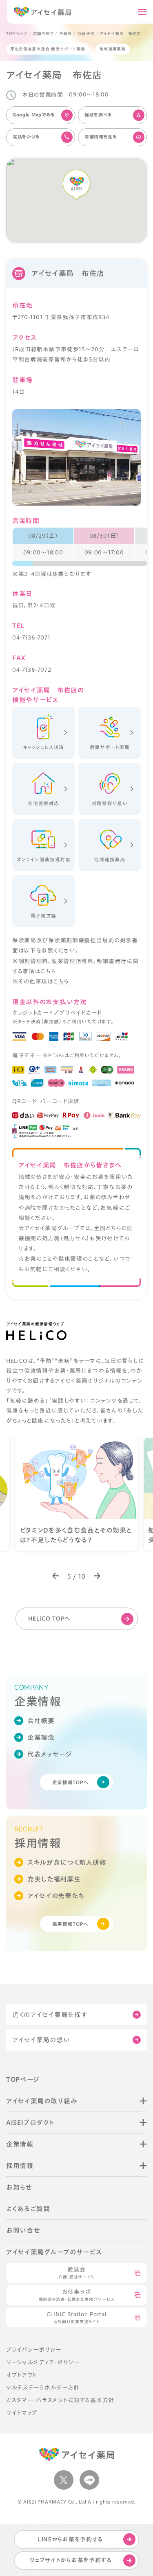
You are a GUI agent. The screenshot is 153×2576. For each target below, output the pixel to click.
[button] (56, 1576)
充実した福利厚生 (54, 1879)
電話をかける (26, 137)
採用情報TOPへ (71, 1924)
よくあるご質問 (28, 2209)
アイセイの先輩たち (56, 1896)
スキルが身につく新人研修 (67, 1862)
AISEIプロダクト (30, 2123)
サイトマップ (22, 2413)
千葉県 (66, 33)
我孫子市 (86, 33)
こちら (48, 971)
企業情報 (20, 2144)
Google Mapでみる (34, 115)
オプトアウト (22, 2375)
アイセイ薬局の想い (41, 2040)
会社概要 (41, 1721)
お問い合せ (23, 2230)
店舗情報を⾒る (101, 137)
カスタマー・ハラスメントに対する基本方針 (60, 2400)
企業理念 (41, 1737)
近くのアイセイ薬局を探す (50, 2015)
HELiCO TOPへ (50, 1619)
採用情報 (20, 2166)
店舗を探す (43, 33)
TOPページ (17, 33)
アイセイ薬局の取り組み (42, 2101)
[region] (80, 547)
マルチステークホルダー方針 (43, 2388)
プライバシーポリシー (34, 2350)
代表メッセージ (50, 1754)
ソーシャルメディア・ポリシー (43, 2362)
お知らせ (19, 2187)
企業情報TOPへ (71, 1782)
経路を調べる (98, 115)
